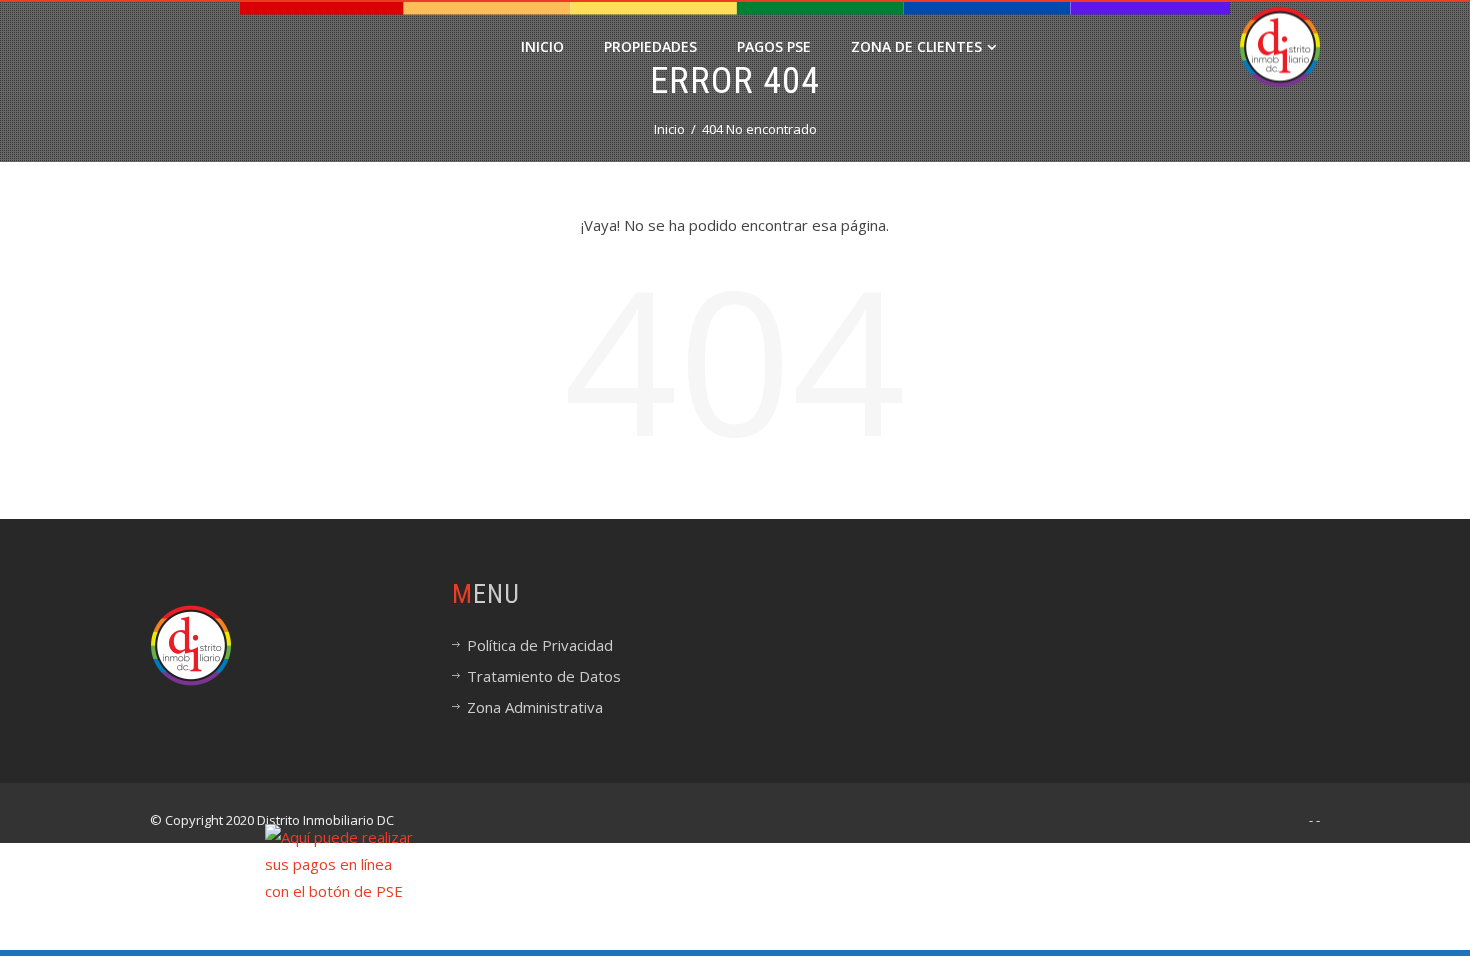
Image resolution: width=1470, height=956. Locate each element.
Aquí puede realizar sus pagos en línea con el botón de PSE (611, 920)
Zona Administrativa (535, 707)
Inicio (542, 46)
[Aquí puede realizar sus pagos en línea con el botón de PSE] (339, 863)
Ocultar (1442, 891)
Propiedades (650, 46)
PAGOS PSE (774, 46)
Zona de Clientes (916, 46)
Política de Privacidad (540, 645)
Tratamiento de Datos (544, 676)
